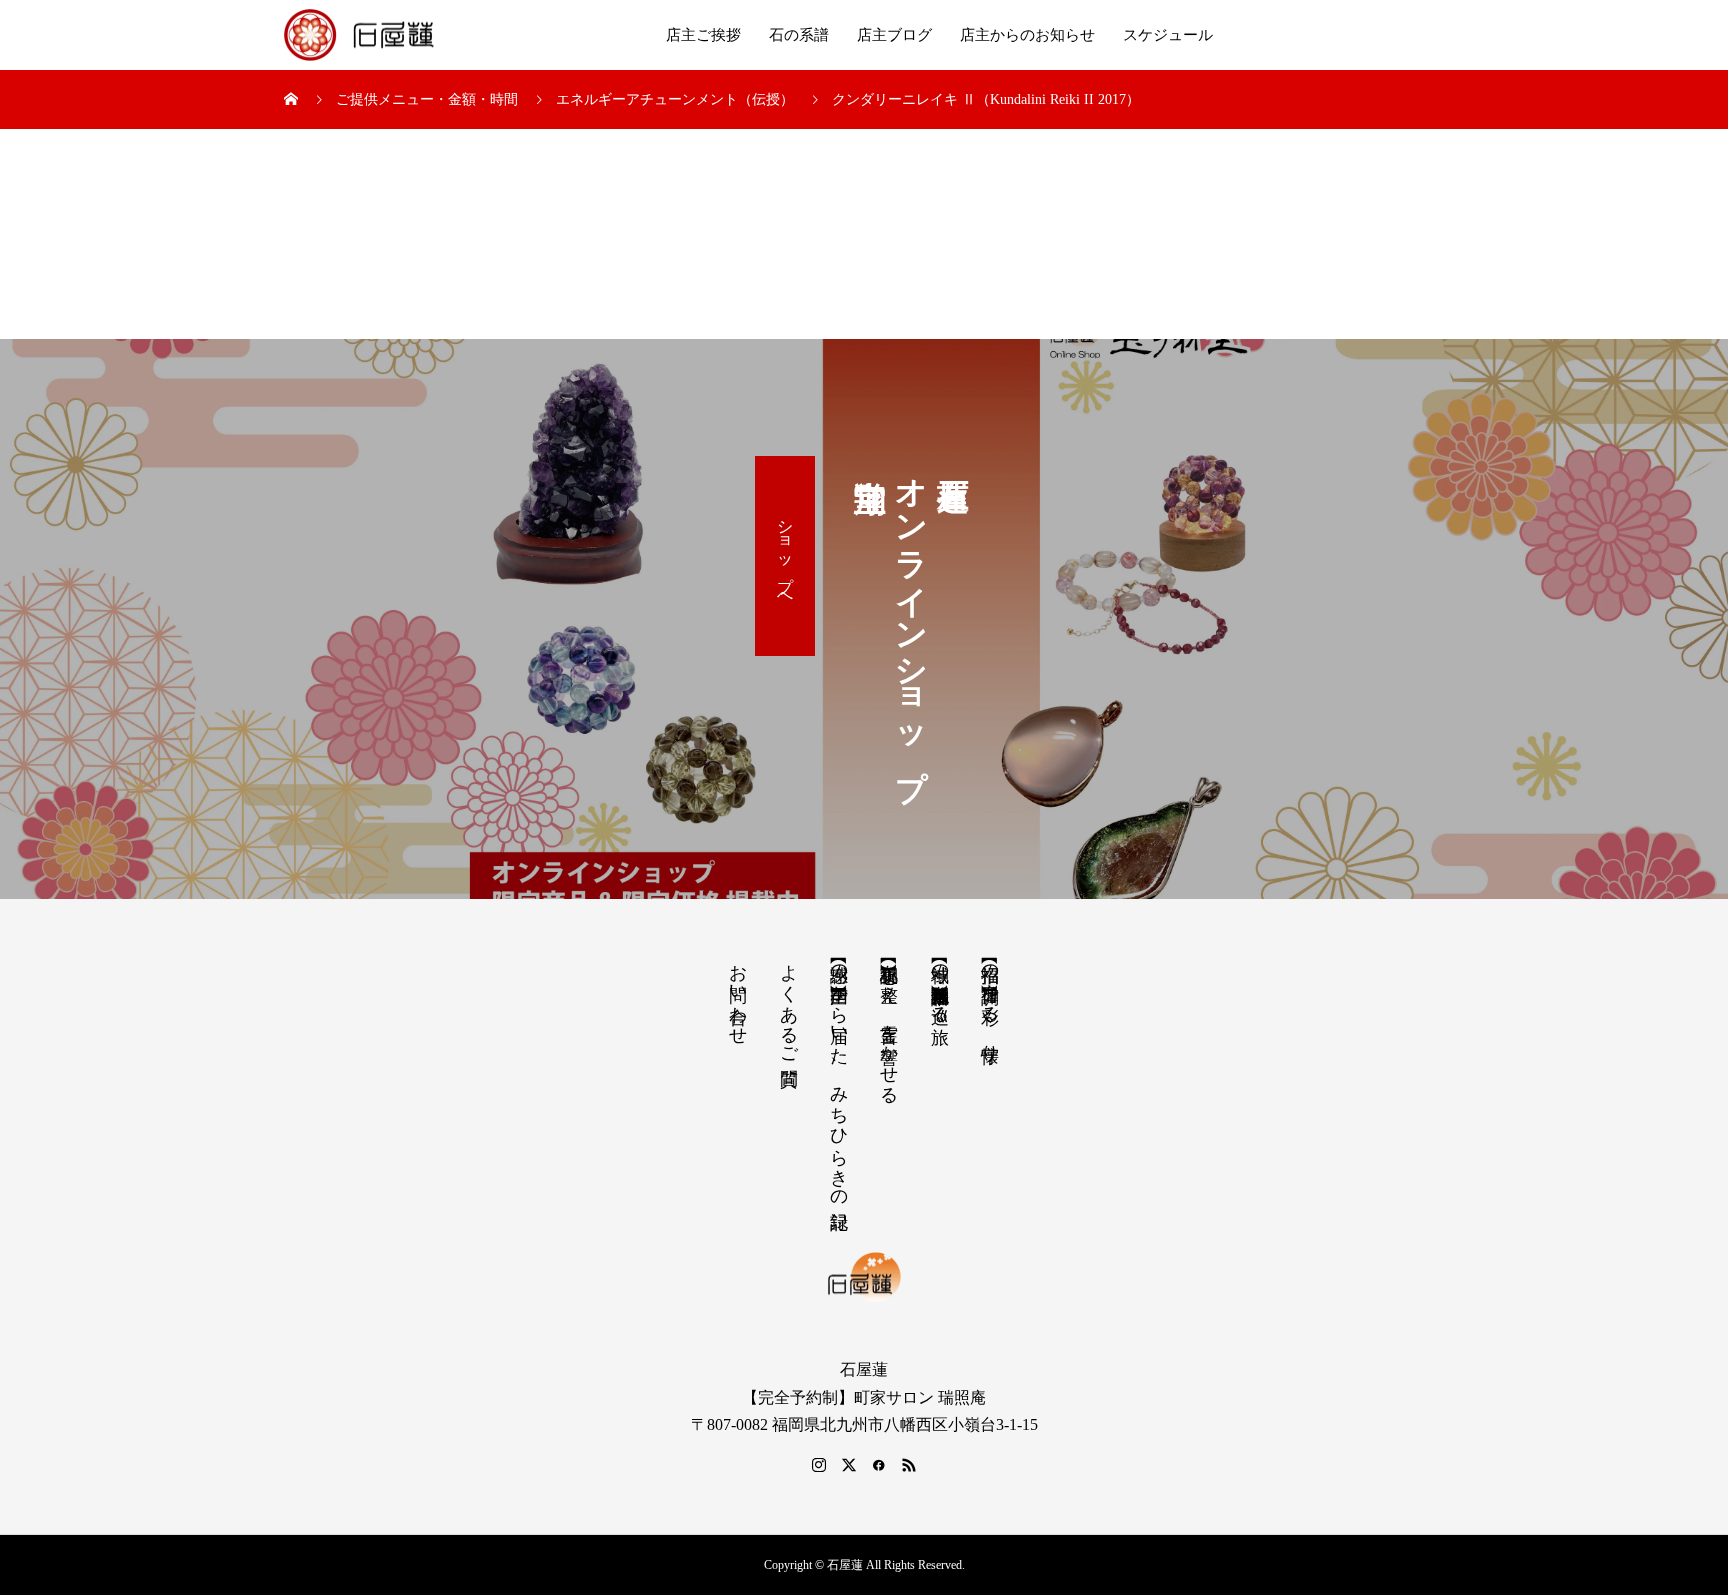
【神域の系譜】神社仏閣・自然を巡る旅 (940, 983)
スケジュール (1168, 35)
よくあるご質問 (789, 1004)
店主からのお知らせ (1027, 35)
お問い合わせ (738, 994)
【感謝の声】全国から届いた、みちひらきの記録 (839, 1075)
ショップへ (785, 556)
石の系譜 (799, 35)
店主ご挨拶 (703, 35)
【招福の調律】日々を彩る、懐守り (990, 1002)
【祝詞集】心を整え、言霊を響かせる (889, 1023)
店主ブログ (894, 35)
